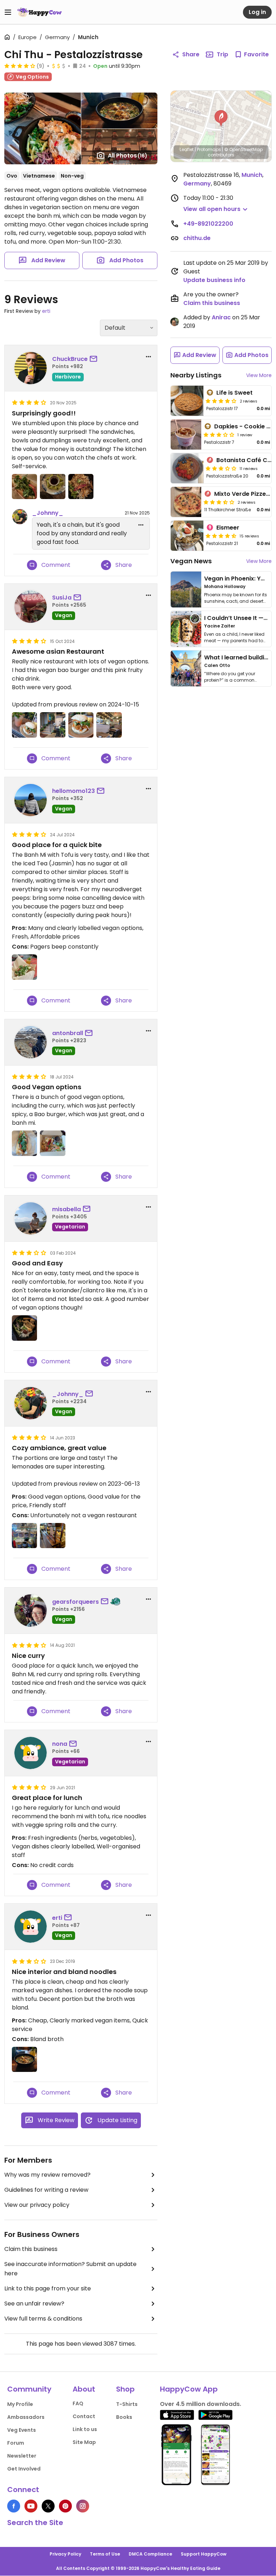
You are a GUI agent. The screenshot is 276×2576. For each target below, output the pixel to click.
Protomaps (209, 149)
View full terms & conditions (43, 2319)
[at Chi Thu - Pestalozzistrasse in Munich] (24, 486)
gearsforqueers (75, 1602)
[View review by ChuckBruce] (31, 368)
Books (124, 2417)
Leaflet (187, 149)
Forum (16, 2443)
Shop (125, 2389)
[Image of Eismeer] (187, 536)
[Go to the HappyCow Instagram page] (83, 2506)
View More (259, 375)
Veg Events (22, 2430)
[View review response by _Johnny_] (20, 517)
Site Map (84, 2442)
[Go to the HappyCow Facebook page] (14, 2506)
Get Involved (24, 2469)
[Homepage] (40, 12)
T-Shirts (127, 2404)
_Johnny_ (48, 513)
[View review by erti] (31, 1927)
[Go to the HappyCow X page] (48, 2506)
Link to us (85, 2429)
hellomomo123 (73, 791)
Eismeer (228, 528)
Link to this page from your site (48, 2288)
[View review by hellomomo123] (31, 800)
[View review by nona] (31, 1753)
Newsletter (22, 2456)
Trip (222, 54)
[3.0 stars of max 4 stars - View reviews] (221, 468)
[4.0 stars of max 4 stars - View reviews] (20, 66)
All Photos (128, 156)
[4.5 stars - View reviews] (221, 536)
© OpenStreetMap (243, 149)
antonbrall (68, 1033)
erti (46, 311)
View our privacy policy (37, 2205)
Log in (257, 12)
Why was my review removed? (47, 2175)
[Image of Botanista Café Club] (187, 468)
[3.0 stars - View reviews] (219, 434)
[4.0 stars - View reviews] (221, 401)
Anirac (221, 317)
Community (29, 2389)
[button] (221, 118)
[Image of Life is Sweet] (187, 401)
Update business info (214, 280)
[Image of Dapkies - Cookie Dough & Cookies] (186, 434)
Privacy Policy (65, 2554)
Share (191, 54)
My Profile (20, 2404)
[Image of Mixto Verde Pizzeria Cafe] (186, 502)
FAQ (78, 2403)
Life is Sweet (234, 393)
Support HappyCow (204, 2554)
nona (60, 1744)
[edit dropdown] (141, 525)
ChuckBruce (70, 359)
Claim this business (31, 2249)
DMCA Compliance (150, 2554)
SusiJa (62, 598)
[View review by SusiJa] (31, 607)
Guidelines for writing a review (46, 2190)
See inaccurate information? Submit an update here (70, 2269)
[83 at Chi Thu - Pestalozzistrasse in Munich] (24, 1328)
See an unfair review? (34, 2304)
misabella (66, 1209)
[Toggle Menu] (8, 12)
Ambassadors (26, 2417)
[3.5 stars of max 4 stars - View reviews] (219, 502)
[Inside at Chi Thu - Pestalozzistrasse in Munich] (52, 725)
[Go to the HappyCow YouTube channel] (31, 2506)
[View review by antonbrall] (31, 1042)
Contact (84, 2416)
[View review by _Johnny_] (31, 1403)
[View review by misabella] (31, 1218)
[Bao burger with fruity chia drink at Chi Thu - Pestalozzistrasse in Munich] (24, 725)
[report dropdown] (148, 357)
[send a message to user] (95, 359)
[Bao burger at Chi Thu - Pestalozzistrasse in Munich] (81, 725)
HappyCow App (189, 2389)
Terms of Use (105, 2554)
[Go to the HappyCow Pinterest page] (65, 2506)
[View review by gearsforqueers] (31, 1611)
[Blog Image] (186, 589)
